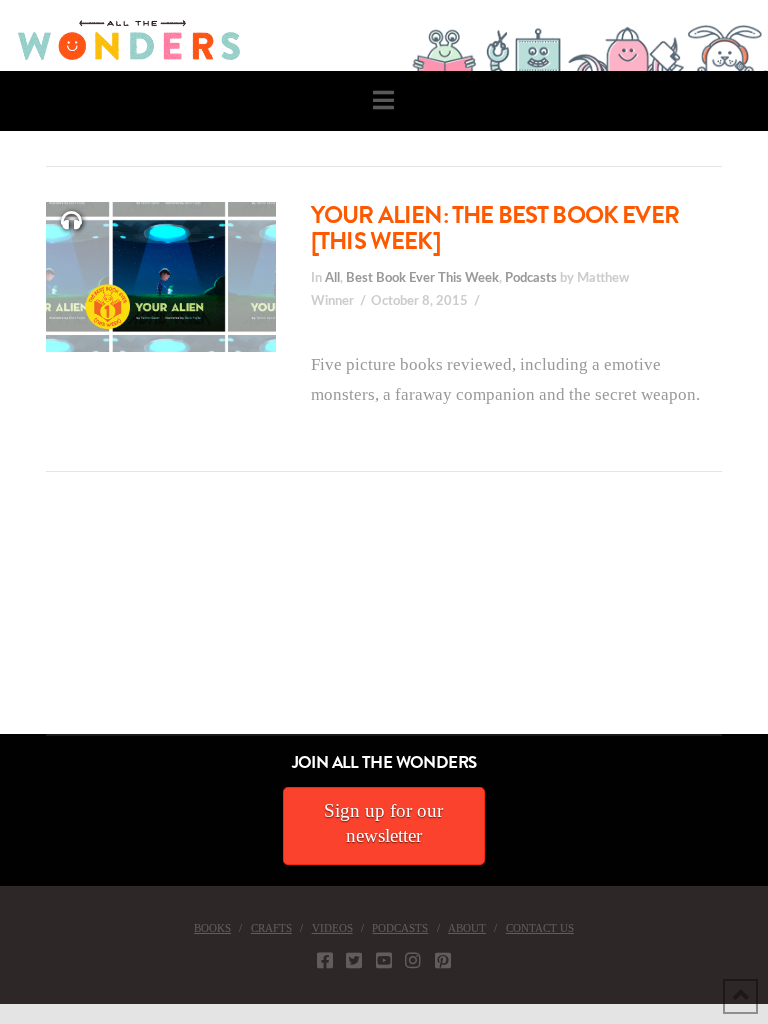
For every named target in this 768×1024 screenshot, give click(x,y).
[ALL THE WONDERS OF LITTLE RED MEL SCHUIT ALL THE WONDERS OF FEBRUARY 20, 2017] (7, 621)
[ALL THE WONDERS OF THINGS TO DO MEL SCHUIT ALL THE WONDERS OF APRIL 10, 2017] (3, 621)
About (467, 928)
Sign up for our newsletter (383, 823)
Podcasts (531, 278)
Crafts (271, 928)
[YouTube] (384, 960)
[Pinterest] (443, 960)
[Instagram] (413, 960)
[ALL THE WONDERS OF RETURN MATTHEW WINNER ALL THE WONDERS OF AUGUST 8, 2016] (19, 621)
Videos (332, 928)
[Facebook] (325, 960)
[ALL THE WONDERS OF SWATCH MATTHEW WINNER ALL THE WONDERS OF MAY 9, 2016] (21, 621)
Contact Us (540, 928)
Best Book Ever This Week (422, 278)
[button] (383, 100)
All (332, 278)
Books (212, 928)
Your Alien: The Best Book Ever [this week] (495, 228)
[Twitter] (354, 960)
